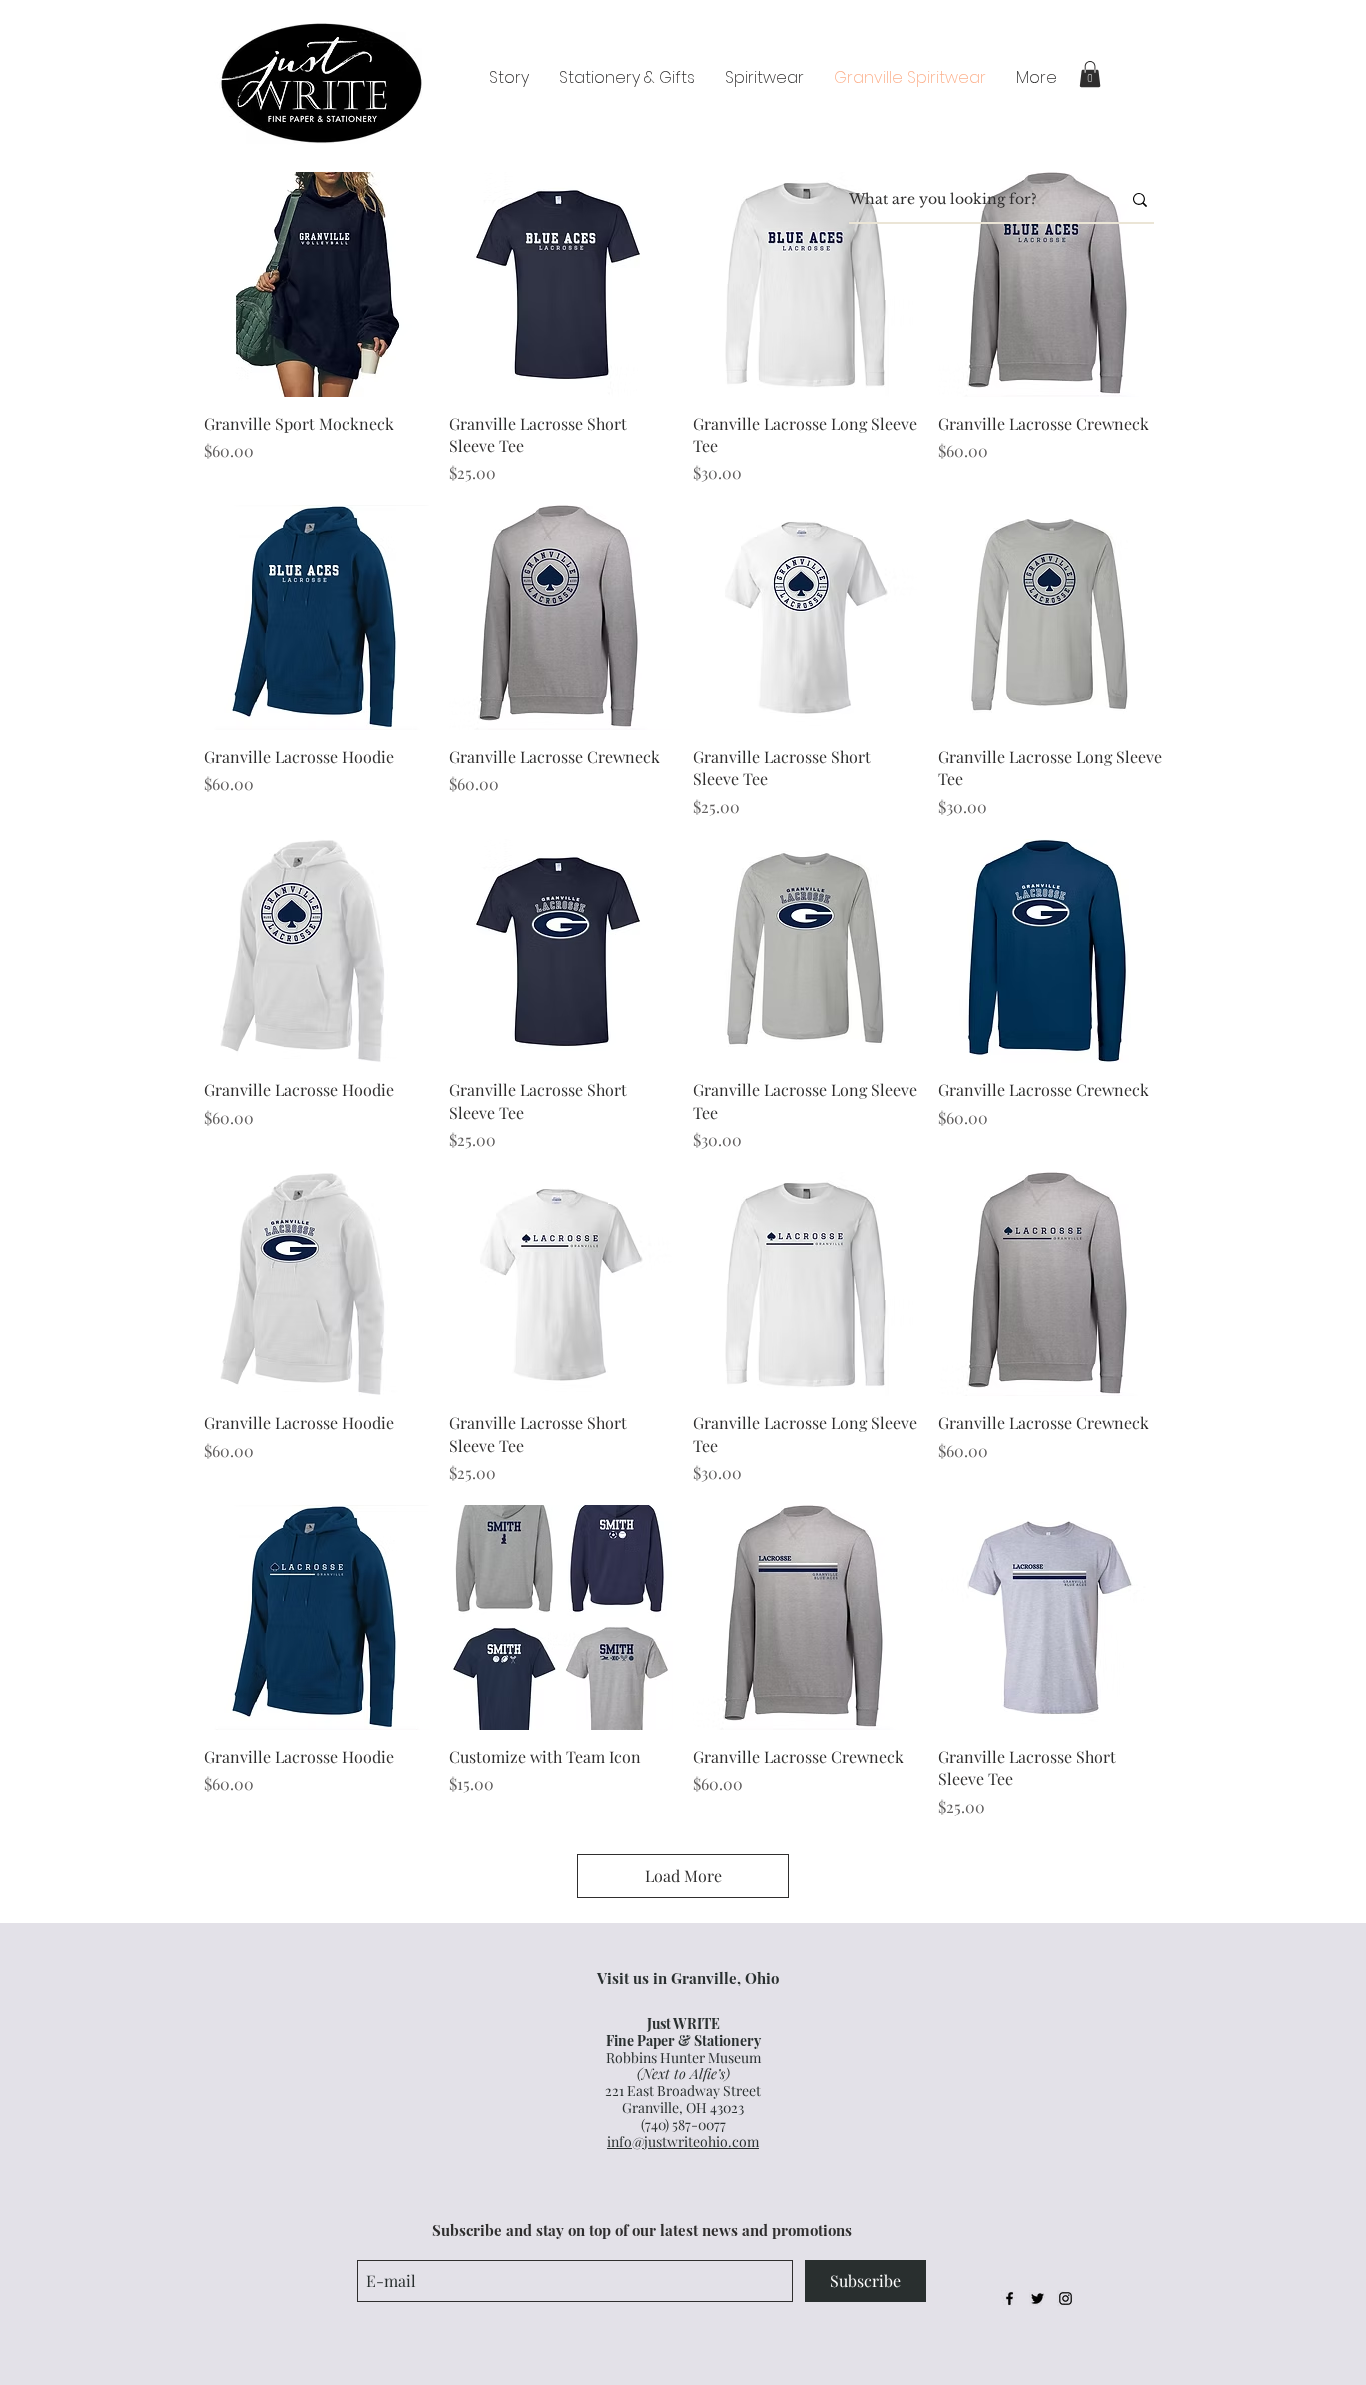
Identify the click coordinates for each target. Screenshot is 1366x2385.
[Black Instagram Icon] (1065, 2298)
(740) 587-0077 (683, 2124)
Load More (683, 1875)
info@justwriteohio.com (683, 2141)
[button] (1090, 74)
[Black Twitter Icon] (1037, 2298)
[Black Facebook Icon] (1009, 2298)
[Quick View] (316, 284)
